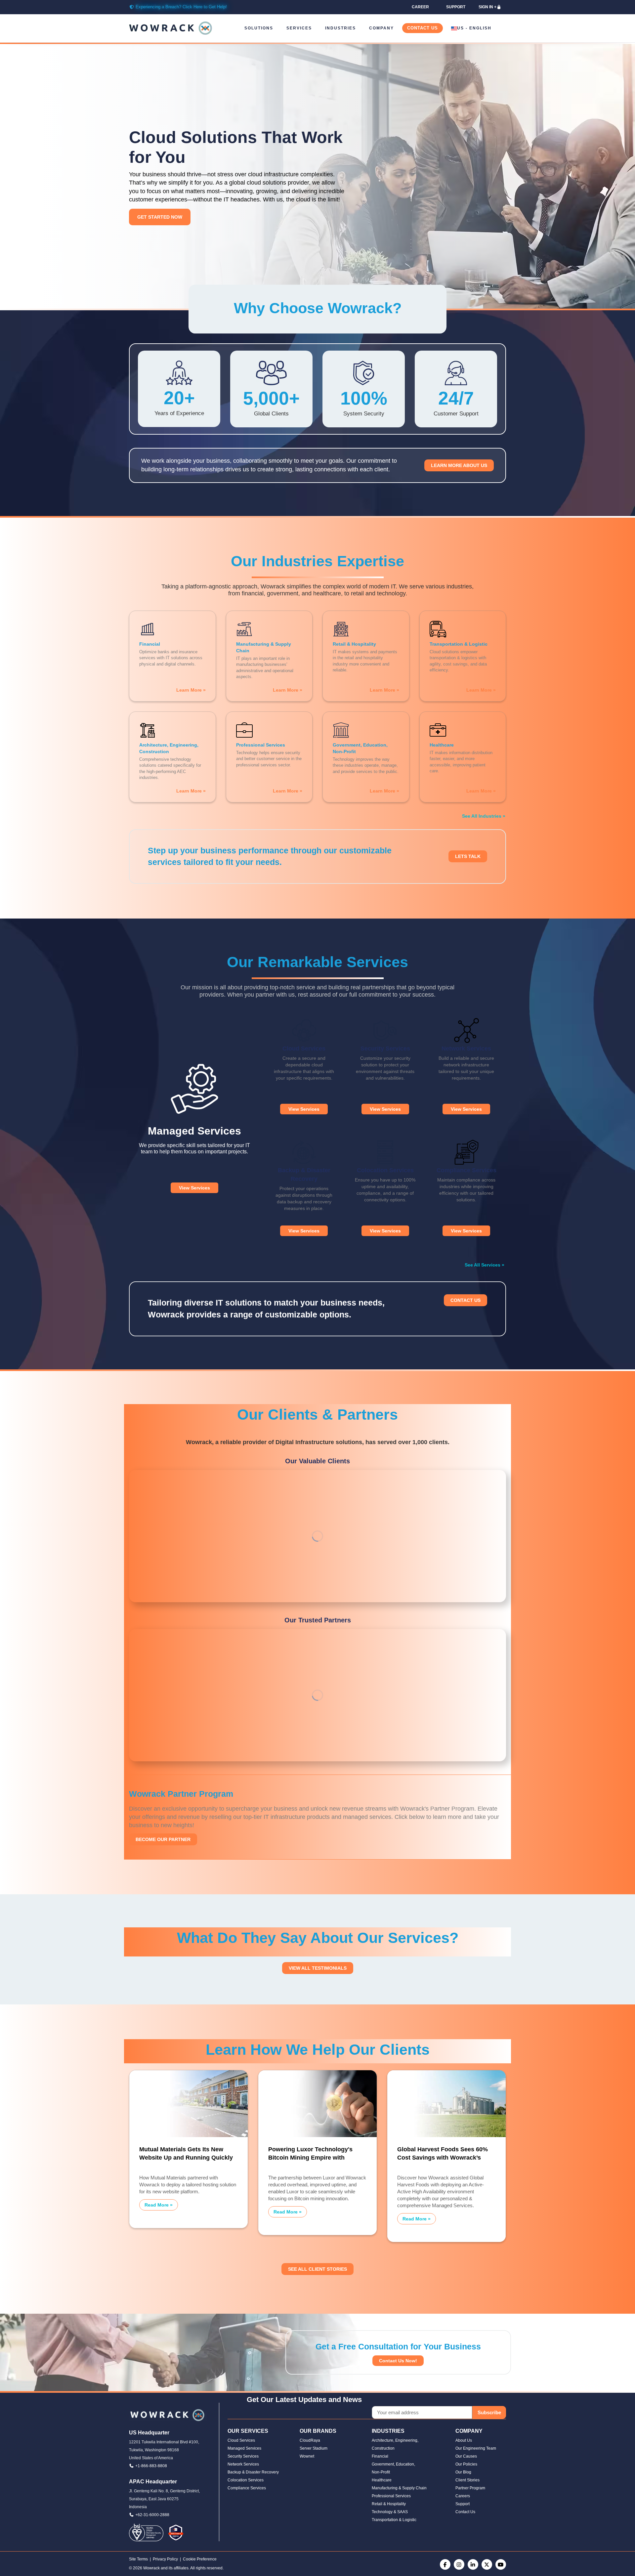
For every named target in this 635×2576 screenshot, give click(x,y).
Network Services (243, 2464)
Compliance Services (247, 2488)
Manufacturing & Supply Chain (399, 2488)
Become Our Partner (163, 1839)
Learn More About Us (459, 465)
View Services (194, 1188)
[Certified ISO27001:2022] (146, 2532)
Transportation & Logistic (394, 2520)
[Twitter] (487, 2564)
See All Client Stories (317, 2269)
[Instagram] (459, 2564)
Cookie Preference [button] (200, 2559)
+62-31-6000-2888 (152, 2515)
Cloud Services (241, 2440)
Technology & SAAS (390, 2512)
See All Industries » (484, 816)
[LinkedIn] (473, 2564)
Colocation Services (246, 2480)
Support (463, 2504)
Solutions (259, 28)
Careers (463, 2496)
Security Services (243, 2456)
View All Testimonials (318, 1968)
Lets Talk (468, 856)
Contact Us (423, 28)
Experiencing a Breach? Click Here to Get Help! (181, 7)
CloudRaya (310, 2440)
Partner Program (470, 2488)
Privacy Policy (165, 2559)
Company (381, 28)
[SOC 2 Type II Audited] (176, 2532)
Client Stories (467, 2480)
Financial (380, 2456)
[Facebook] (445, 2564)
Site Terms (138, 2559)
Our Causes (466, 2456)
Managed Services (244, 2448)
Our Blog (463, 2472)
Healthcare (382, 2480)
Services (299, 28)
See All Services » (485, 1265)
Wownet (307, 2456)
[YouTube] (501, 2564)
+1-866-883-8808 (151, 2466)
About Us (464, 2440)
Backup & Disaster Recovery (253, 2472)
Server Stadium (314, 2448)
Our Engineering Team (476, 2448)
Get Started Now (160, 217)
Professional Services (391, 2496)
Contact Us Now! (398, 2361)
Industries (340, 28)
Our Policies (466, 2464)
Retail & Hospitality (389, 2504)
